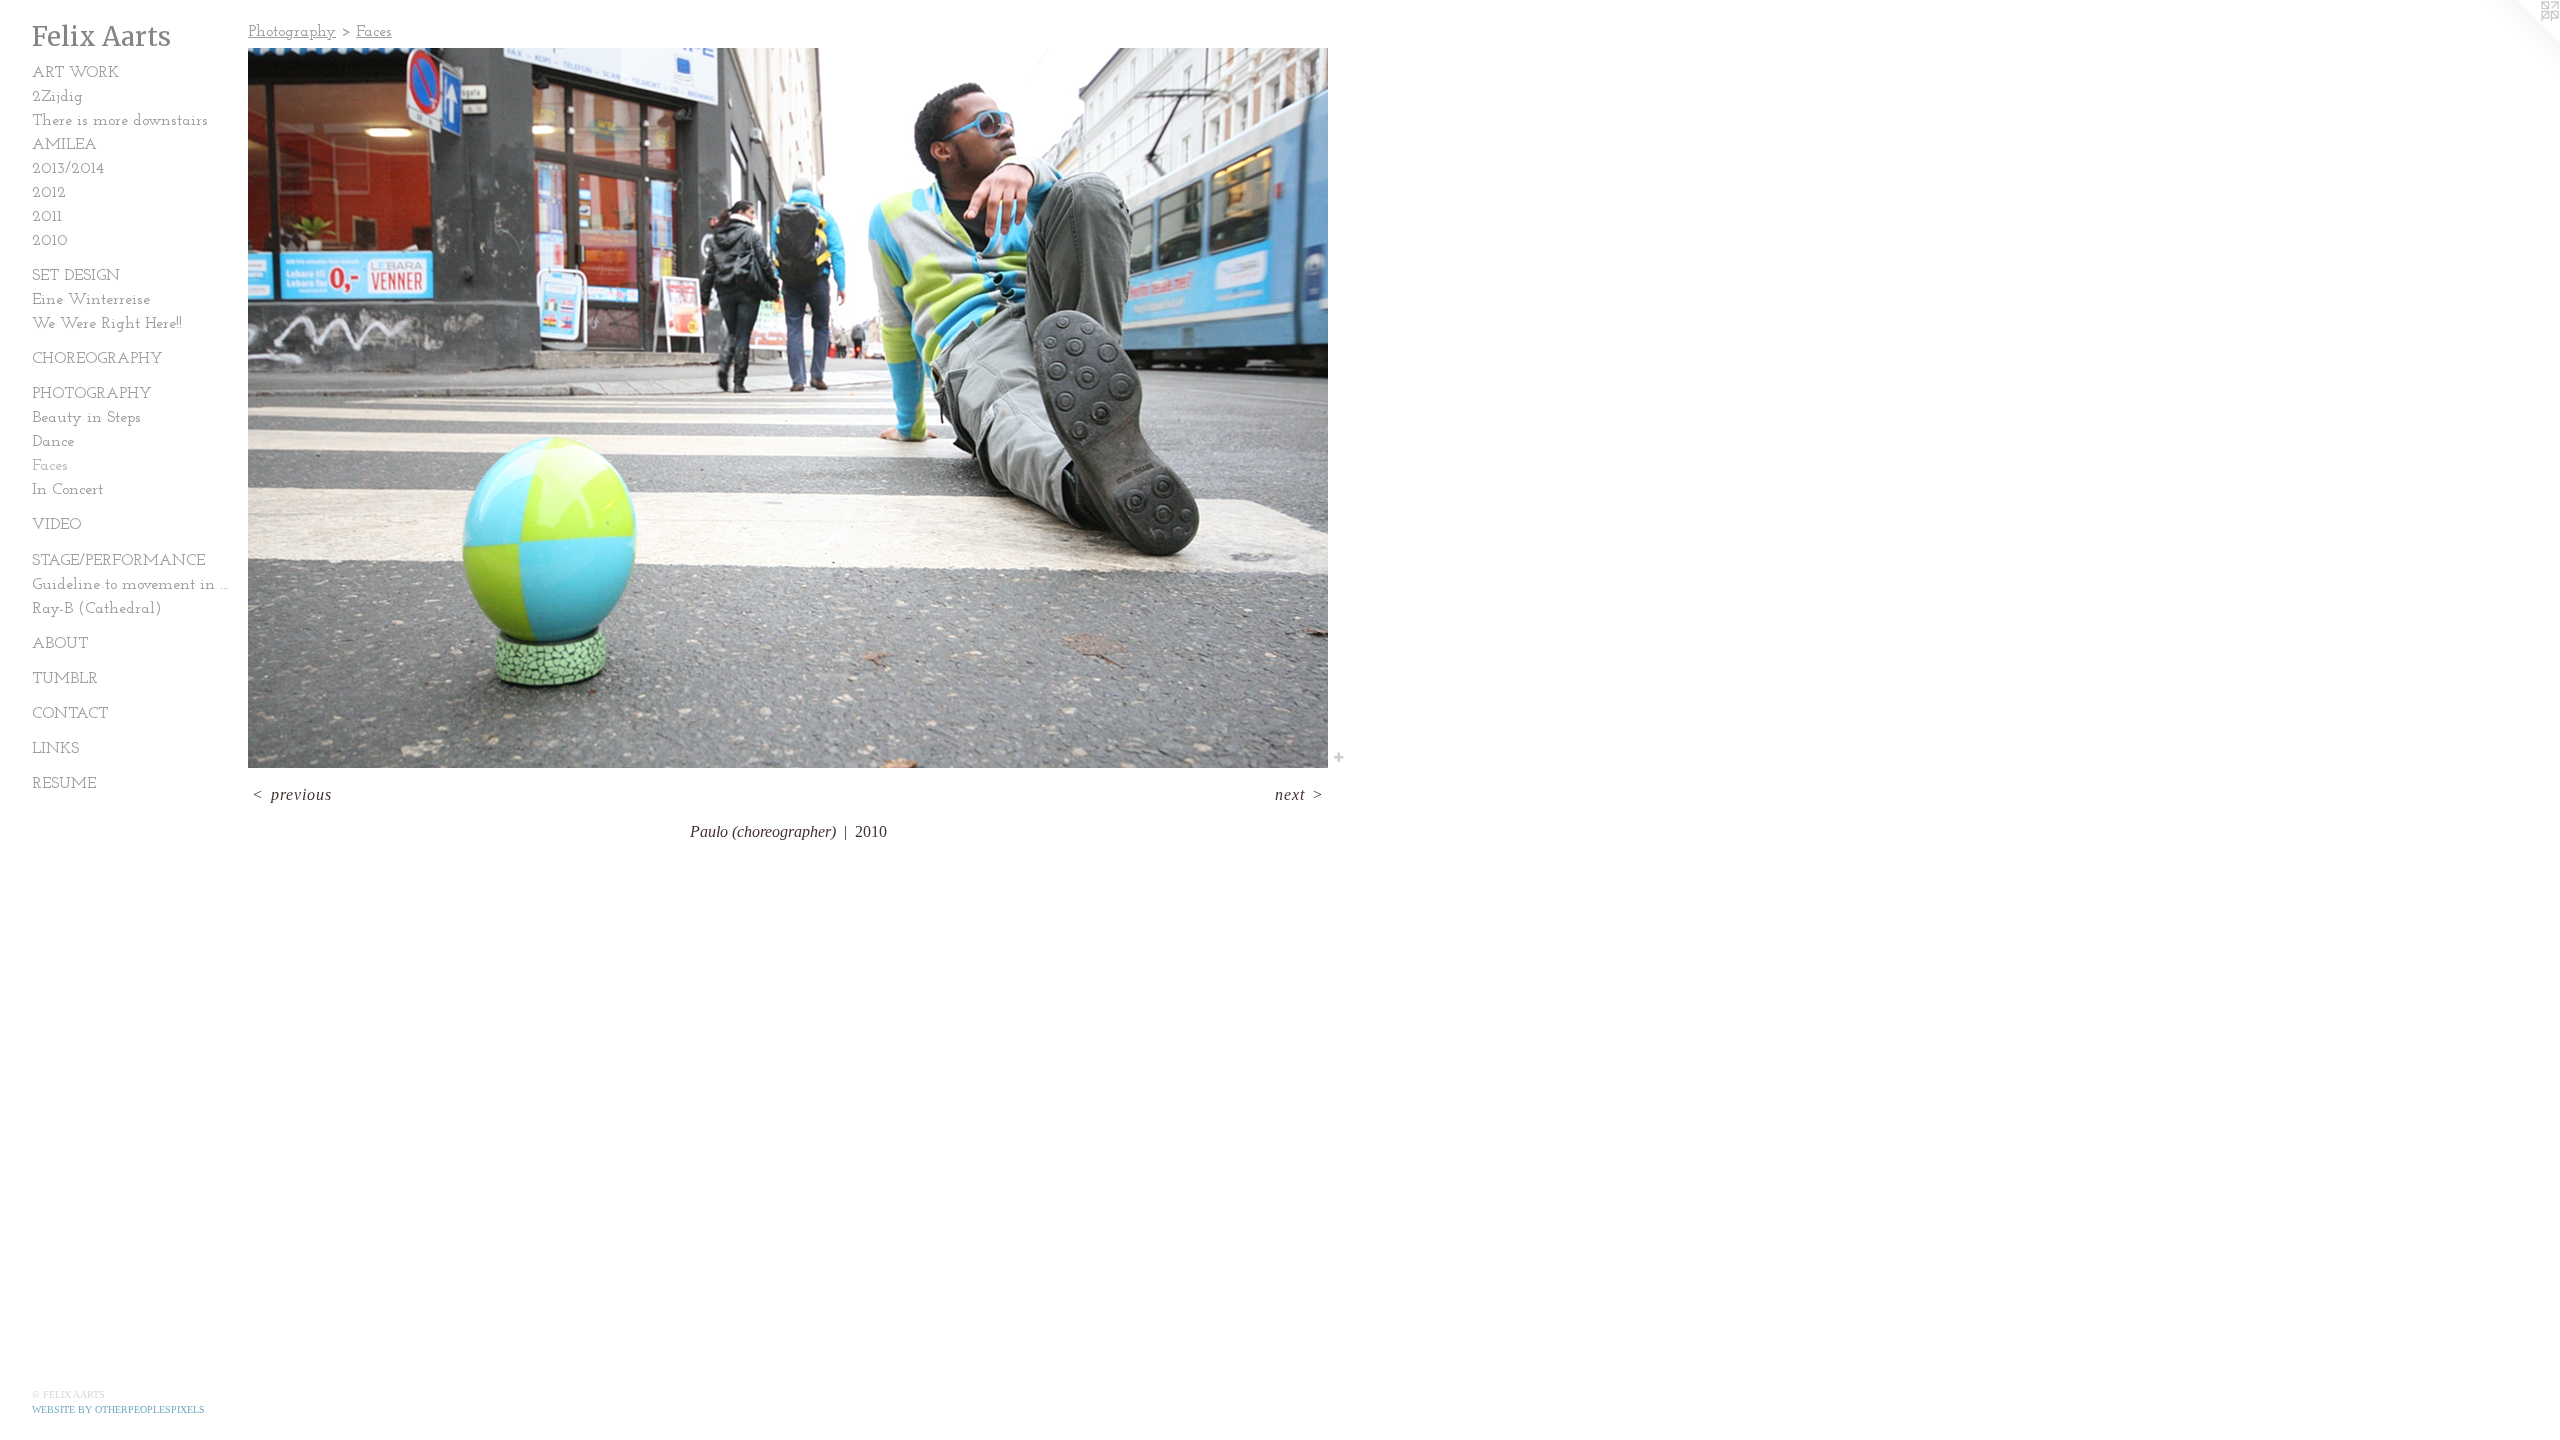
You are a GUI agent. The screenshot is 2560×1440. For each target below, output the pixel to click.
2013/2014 (68, 169)
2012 (49, 193)
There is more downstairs (120, 121)
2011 (47, 217)
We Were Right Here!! (107, 324)
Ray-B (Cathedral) (97, 609)
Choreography (97, 359)
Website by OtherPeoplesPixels (118, 1409)
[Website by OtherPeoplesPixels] (2520, 40)
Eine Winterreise (91, 300)
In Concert (67, 490)
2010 (50, 241)
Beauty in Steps (86, 418)
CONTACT (70, 714)
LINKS (55, 749)
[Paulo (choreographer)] (788, 408)
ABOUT (60, 644)
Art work (75, 73)
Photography (92, 394)
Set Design (76, 276)
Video (56, 525)
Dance (53, 442)
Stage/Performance (118, 561)
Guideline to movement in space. (132, 585)
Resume (64, 784)
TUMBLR (65, 679)
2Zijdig (57, 97)
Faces (50, 466)
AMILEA (64, 145)
